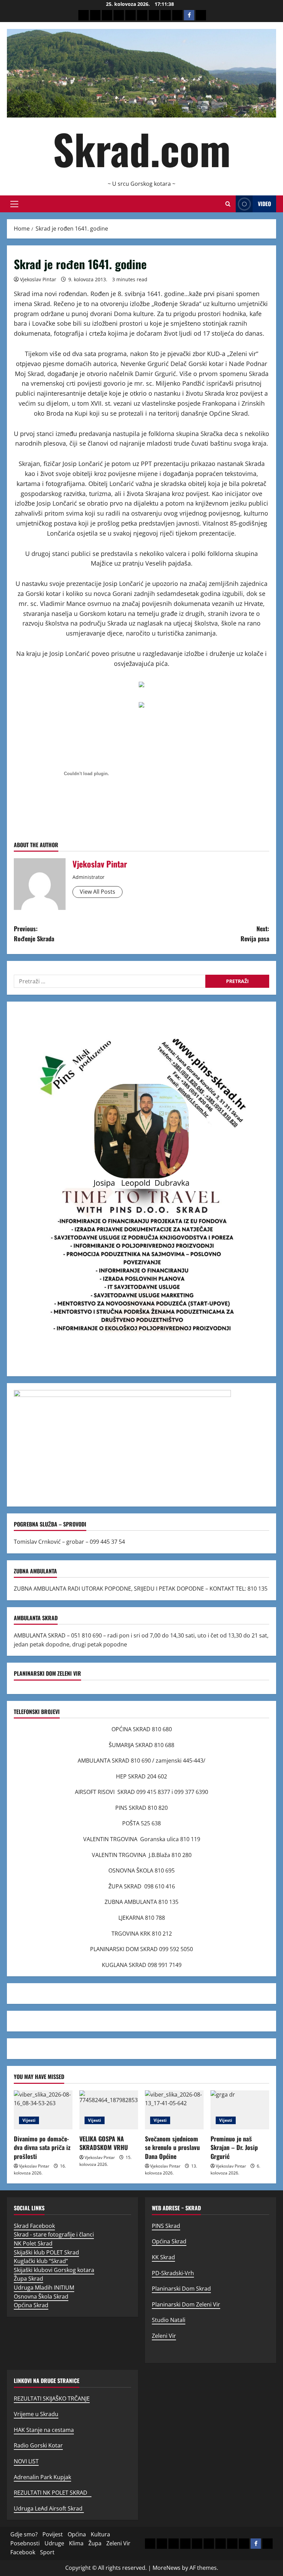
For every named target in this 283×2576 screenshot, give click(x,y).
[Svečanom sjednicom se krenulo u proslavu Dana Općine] (174, 2110)
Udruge (54, 2543)
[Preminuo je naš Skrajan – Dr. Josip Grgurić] (240, 2110)
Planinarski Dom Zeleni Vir (186, 2304)
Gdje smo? (24, 2534)
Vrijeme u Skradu (36, 2414)
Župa (95, 2543)
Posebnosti (25, 2543)
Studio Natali (169, 2320)
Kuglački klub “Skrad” (41, 2261)
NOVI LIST (26, 2461)
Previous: (34, 934)
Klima (76, 2543)
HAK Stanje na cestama (44, 2430)
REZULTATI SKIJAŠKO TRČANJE (52, 2398)
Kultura (100, 2534)
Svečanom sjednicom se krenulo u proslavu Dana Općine (172, 2147)
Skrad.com (142, 149)
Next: (255, 934)
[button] (14, 204)
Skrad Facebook (34, 2226)
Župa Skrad (28, 2279)
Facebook (23, 2552)
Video (264, 204)
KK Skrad (163, 2257)
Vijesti (29, 2120)
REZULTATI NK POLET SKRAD (53, 2493)
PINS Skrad (166, 2226)
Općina (77, 2534)
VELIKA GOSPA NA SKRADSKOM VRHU (104, 2143)
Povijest (53, 2534)
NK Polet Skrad (33, 2243)
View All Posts (97, 892)
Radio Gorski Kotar (38, 2445)
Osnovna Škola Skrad (41, 2296)
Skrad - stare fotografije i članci (54, 2234)
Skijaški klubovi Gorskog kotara (54, 2270)
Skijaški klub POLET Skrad (46, 2252)
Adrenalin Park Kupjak (42, 2477)
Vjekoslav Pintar (38, 279)
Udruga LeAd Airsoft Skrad (49, 2508)
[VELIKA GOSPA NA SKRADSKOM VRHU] (109, 2110)
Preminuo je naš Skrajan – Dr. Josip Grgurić (234, 2147)
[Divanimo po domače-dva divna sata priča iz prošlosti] (43, 2110)
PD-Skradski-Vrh (173, 2273)
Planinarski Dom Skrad (181, 2289)
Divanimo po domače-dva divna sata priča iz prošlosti (42, 2147)
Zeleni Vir (164, 2336)
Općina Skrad (31, 2305)
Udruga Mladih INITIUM (44, 2288)
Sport (47, 2552)
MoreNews (167, 2568)
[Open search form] (228, 204)
